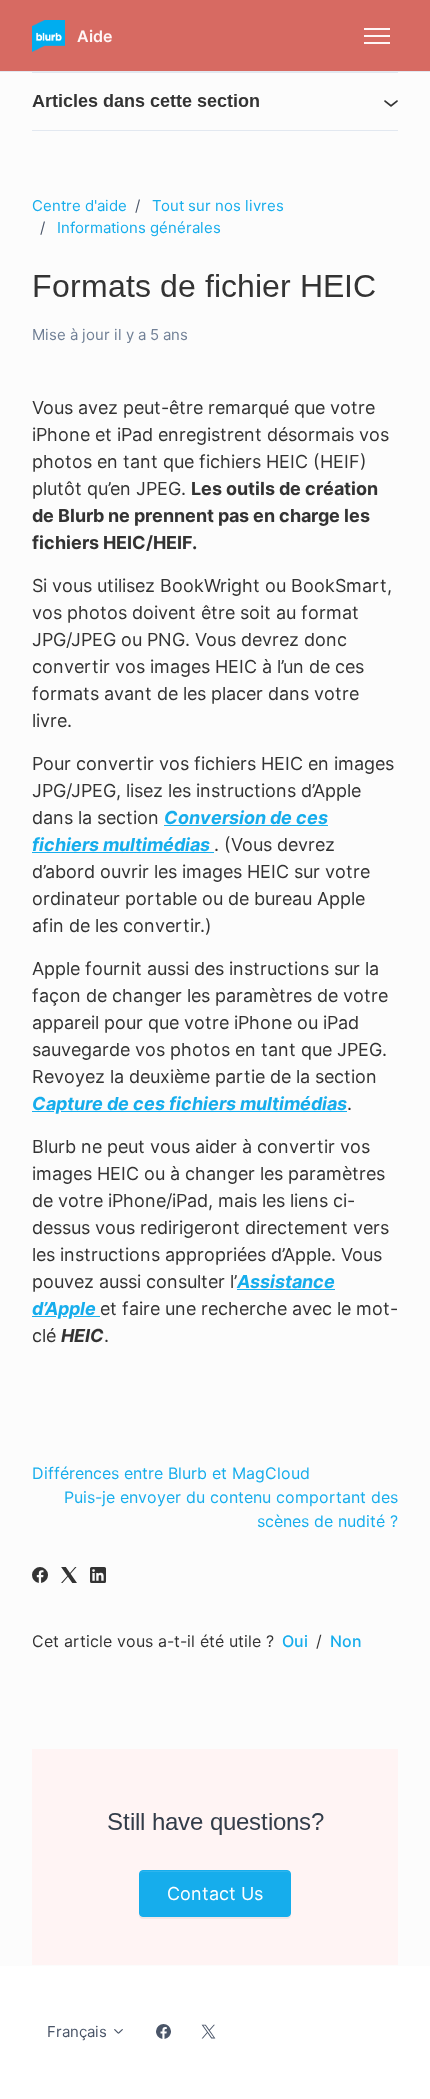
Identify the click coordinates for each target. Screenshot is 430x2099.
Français (79, 2031)
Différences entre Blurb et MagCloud (171, 1473)
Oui (295, 1641)
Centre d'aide (79, 205)
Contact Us (215, 1893)
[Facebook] (40, 1577)
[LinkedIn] (98, 1577)
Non (346, 1641)
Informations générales (139, 227)
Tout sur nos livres (218, 205)
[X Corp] (69, 1577)
